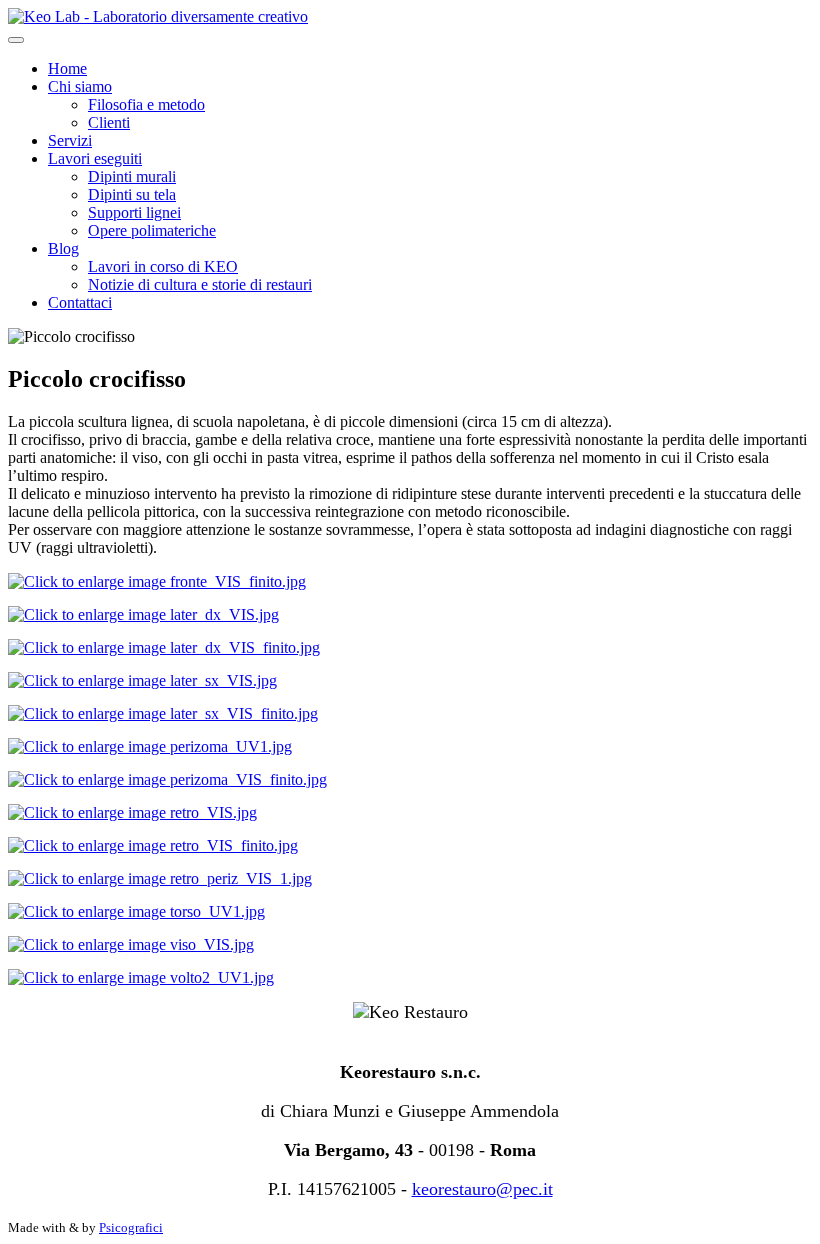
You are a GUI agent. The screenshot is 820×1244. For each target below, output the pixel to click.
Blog (63, 248)
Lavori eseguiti (95, 158)
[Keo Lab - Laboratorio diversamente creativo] (158, 16)
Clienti (109, 122)
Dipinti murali (132, 176)
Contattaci (80, 302)
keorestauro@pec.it (482, 1189)
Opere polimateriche (152, 230)
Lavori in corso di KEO (163, 266)
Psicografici (131, 1227)
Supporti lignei (134, 212)
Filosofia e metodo (146, 104)
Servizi (70, 140)
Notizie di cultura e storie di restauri (200, 284)
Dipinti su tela (132, 194)
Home (67, 68)
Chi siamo (80, 86)
